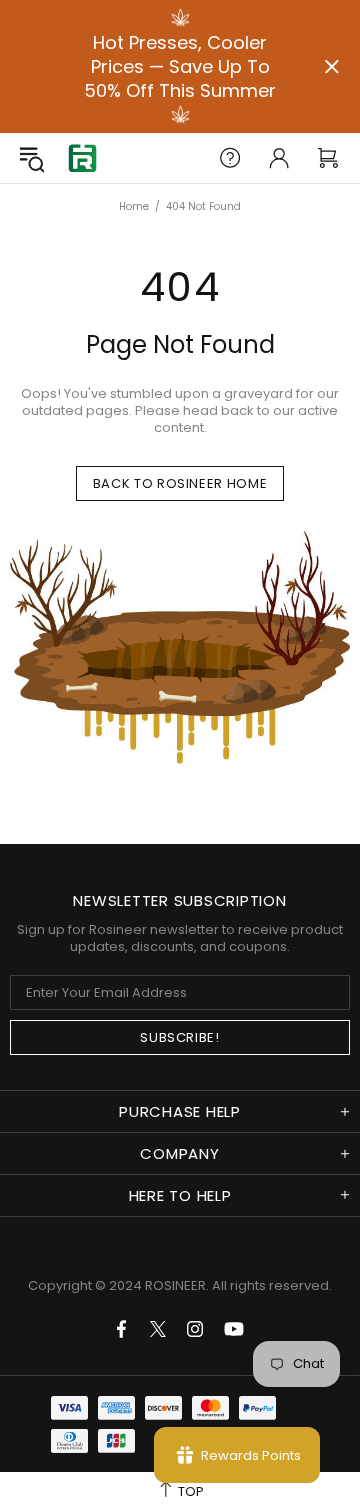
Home (134, 206)
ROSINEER (175, 1285)
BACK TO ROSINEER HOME (180, 483)
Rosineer (82, 158)
